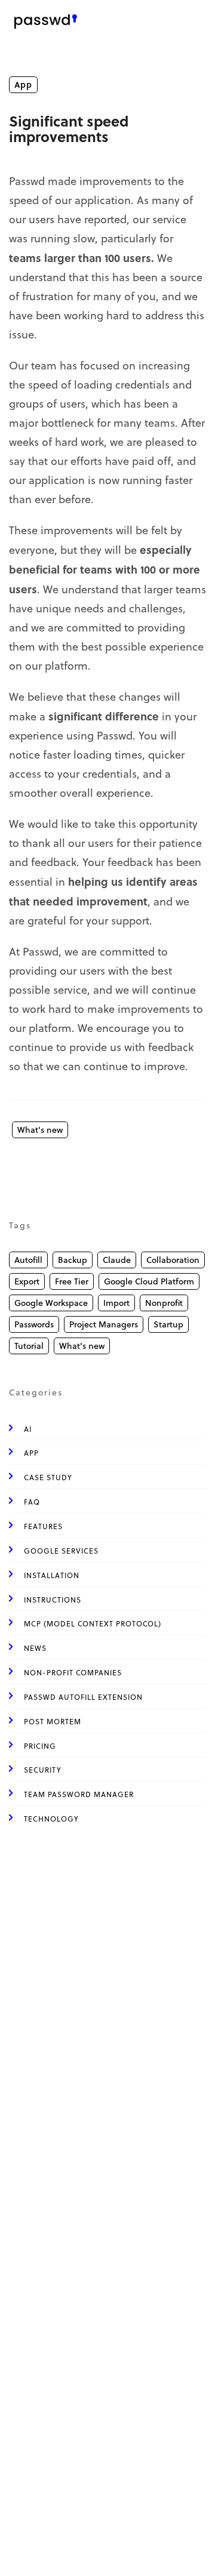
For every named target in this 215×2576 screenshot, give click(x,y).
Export (27, 1281)
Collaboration (173, 1260)
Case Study (48, 1477)
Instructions (53, 1600)
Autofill (28, 1260)
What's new (40, 1130)
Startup (168, 1324)
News (35, 1648)
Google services (61, 1551)
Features (43, 1526)
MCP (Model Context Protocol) (93, 1624)
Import (116, 1303)
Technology (51, 1819)
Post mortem (53, 1722)
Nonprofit (164, 1303)
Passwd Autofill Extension (83, 1697)
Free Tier (72, 1281)
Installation (52, 1575)
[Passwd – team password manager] (46, 21)
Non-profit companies (73, 1673)
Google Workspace (51, 1303)
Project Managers (104, 1324)
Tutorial (29, 1346)
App (23, 84)
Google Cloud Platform (149, 1281)
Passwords (34, 1324)
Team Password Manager (79, 1794)
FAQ (32, 1502)
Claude (117, 1260)
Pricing (40, 1746)
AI (28, 1429)
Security (43, 1770)
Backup (73, 1260)
